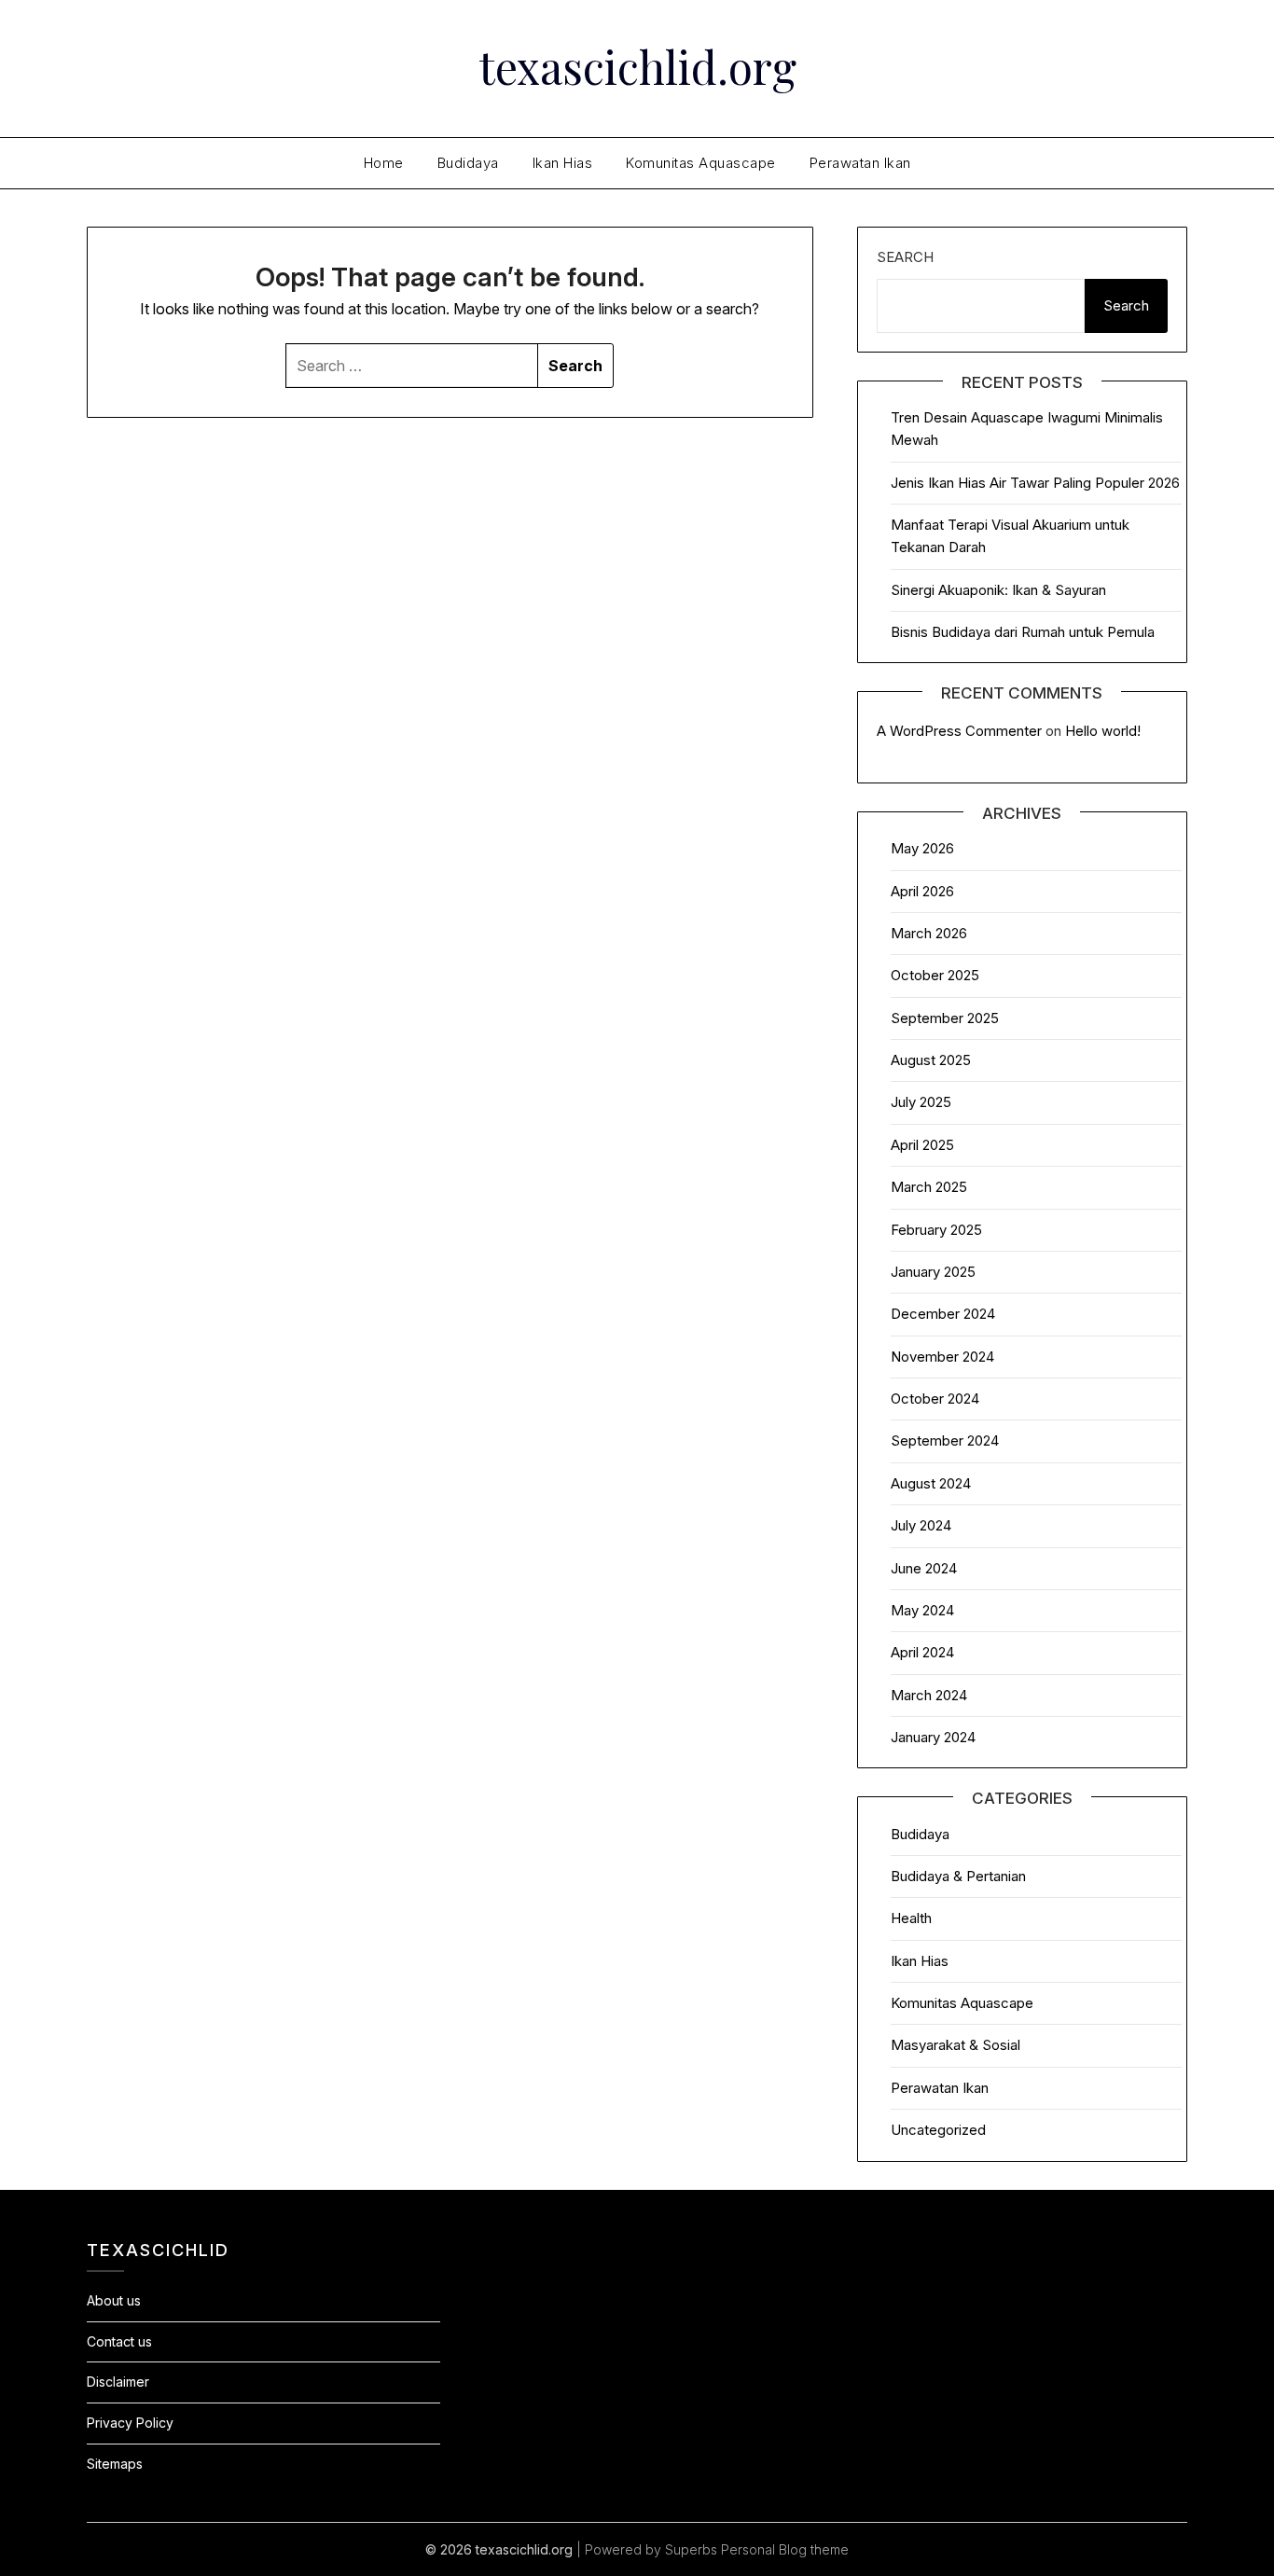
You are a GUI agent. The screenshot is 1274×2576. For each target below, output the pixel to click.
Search (905, 257)
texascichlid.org (637, 66)
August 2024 (931, 1483)
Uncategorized (938, 2130)
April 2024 (922, 1652)
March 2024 (929, 1695)
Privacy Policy (130, 2423)
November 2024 (942, 1357)
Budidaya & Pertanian (958, 1876)
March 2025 (929, 1187)
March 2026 (929, 933)
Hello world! (1103, 731)
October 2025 (935, 975)
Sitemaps (115, 2464)
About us (114, 2300)
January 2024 (933, 1737)
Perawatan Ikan (860, 163)
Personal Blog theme (785, 2549)
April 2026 (922, 891)
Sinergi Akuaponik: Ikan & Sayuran (998, 590)
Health (911, 1918)
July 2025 (921, 1102)
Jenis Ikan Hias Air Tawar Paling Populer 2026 (1035, 483)
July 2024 (921, 1525)
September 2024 (945, 1440)
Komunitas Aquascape (701, 163)
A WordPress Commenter (959, 731)
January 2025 (933, 1272)
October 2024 (935, 1399)
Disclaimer (118, 2382)
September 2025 (945, 1018)
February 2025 (936, 1230)
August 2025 (931, 1060)
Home (384, 163)
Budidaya (468, 163)
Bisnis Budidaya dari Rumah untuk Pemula (1023, 632)
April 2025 (922, 1145)
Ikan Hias (563, 163)
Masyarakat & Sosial (955, 2045)
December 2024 (943, 1314)
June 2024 (924, 1568)
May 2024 (922, 1610)
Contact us (119, 2341)
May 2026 (922, 848)
